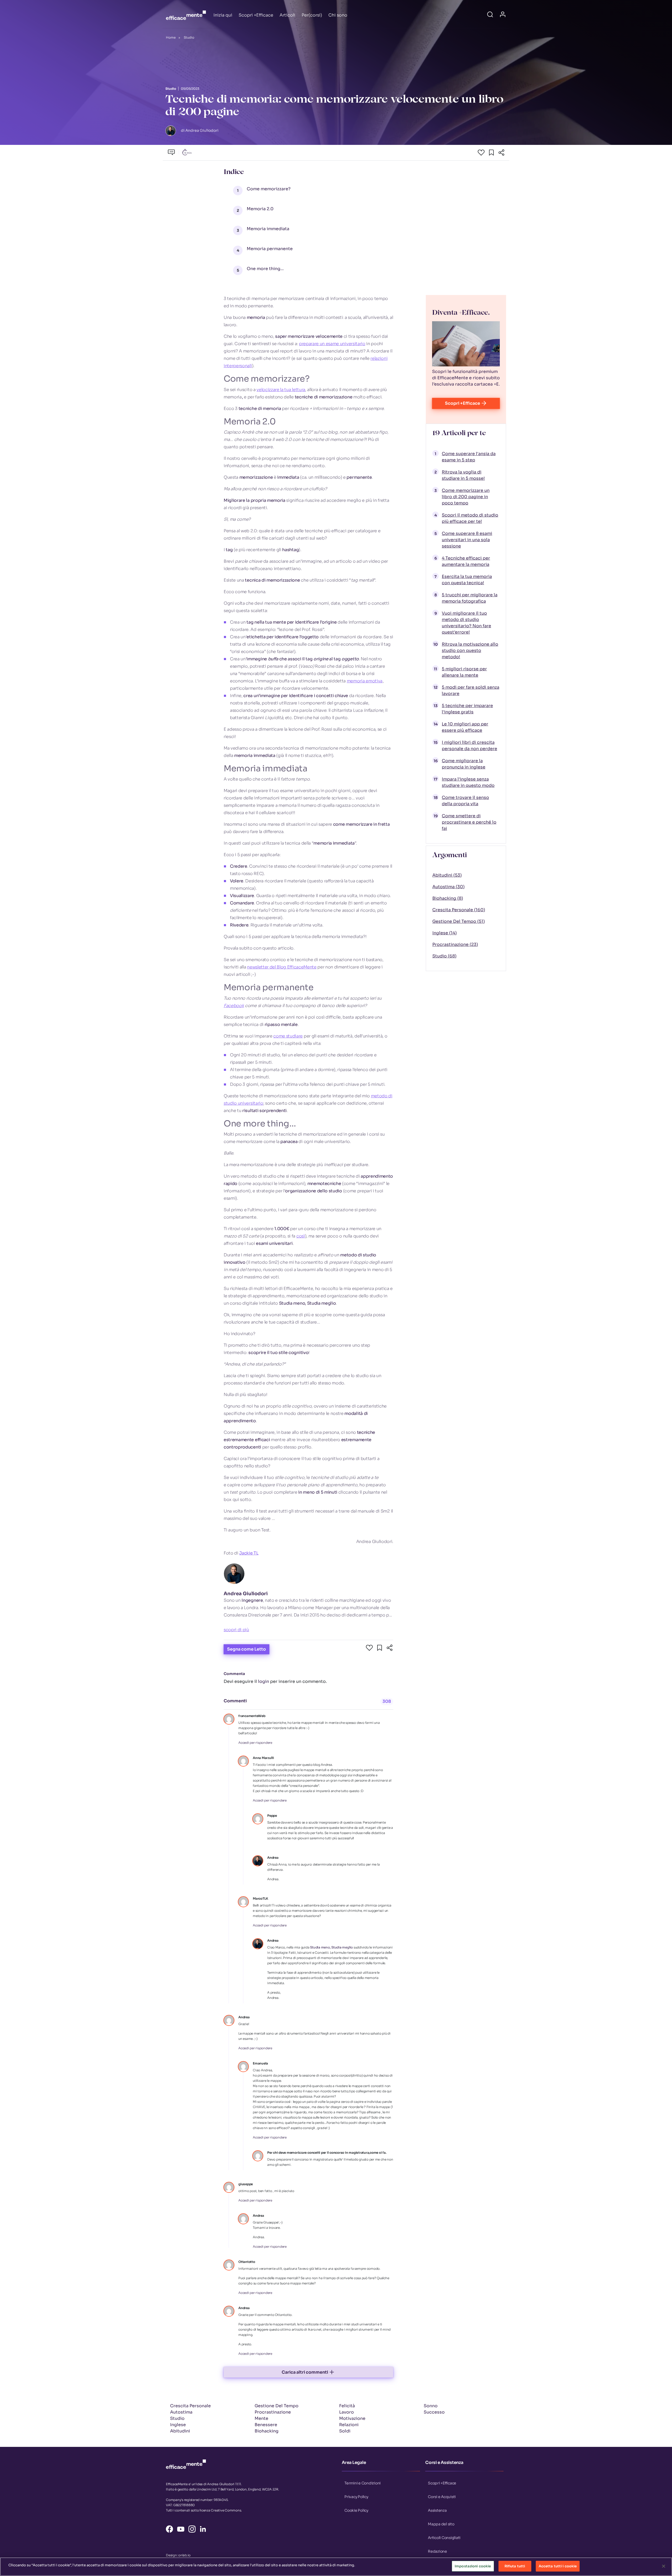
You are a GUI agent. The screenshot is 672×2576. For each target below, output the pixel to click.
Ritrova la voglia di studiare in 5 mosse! (463, 475)
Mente (261, 2418)
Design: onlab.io (178, 2555)
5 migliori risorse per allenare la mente (464, 672)
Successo (434, 2412)
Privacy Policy (356, 2497)
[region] (336, 2567)
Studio (189, 37)
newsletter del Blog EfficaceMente (282, 967)
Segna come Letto (246, 1649)
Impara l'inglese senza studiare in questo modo (468, 782)
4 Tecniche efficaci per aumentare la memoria (466, 561)
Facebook (234, 1006)
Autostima (181, 2412)
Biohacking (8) (448, 898)
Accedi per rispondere (255, 1743)
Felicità (347, 2406)
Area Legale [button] (354, 2462)
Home (171, 37)
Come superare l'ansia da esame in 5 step (469, 457)
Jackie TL (249, 1553)
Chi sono (338, 15)
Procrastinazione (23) (455, 944)
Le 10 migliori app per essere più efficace (465, 727)
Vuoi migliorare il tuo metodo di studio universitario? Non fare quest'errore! (466, 623)
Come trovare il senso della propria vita (465, 801)
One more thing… (265, 269)
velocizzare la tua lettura (281, 390)
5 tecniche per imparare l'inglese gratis (467, 709)
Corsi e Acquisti (442, 2497)
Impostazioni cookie (473, 2566)
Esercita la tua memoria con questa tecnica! (467, 580)
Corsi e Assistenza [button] (444, 2462)
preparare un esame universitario (332, 344)
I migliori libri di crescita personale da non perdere (469, 746)
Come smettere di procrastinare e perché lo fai (469, 822)
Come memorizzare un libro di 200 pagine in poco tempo (466, 497)
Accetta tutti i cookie (558, 2566)
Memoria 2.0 (260, 209)
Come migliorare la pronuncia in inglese (464, 764)
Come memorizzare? (269, 189)
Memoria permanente (270, 249)
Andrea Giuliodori (246, 1594)
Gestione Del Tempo (277, 2406)
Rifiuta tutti (515, 2566)
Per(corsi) (312, 15)
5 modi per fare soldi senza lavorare (471, 690)
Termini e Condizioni (363, 2483)
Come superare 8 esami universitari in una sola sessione (467, 540)
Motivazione (352, 2418)
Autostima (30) (448, 887)
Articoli (287, 15)
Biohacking (267, 2431)
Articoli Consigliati (444, 2538)
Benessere (266, 2425)
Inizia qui (223, 15)
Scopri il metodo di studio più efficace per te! (470, 518)
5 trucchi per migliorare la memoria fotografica (470, 598)
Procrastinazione (273, 2412)
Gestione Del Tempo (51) (459, 921)
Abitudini (180, 2431)
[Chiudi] (664, 2566)
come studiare (288, 1036)
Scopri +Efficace (256, 15)
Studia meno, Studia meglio (331, 1947)
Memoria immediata (268, 229)
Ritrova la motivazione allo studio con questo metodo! (470, 650)
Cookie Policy (356, 2510)
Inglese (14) (445, 933)
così (301, 1236)
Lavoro (346, 2412)
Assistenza (437, 2510)
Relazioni (349, 2425)
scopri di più (236, 1630)
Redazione (437, 2551)
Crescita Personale (190, 2406)
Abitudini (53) (447, 875)
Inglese (178, 2425)
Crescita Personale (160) (459, 910)
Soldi (345, 2431)
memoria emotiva (365, 681)
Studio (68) (444, 956)
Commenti (235, 1701)
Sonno (431, 2406)
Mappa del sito (441, 2524)
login (264, 1681)
